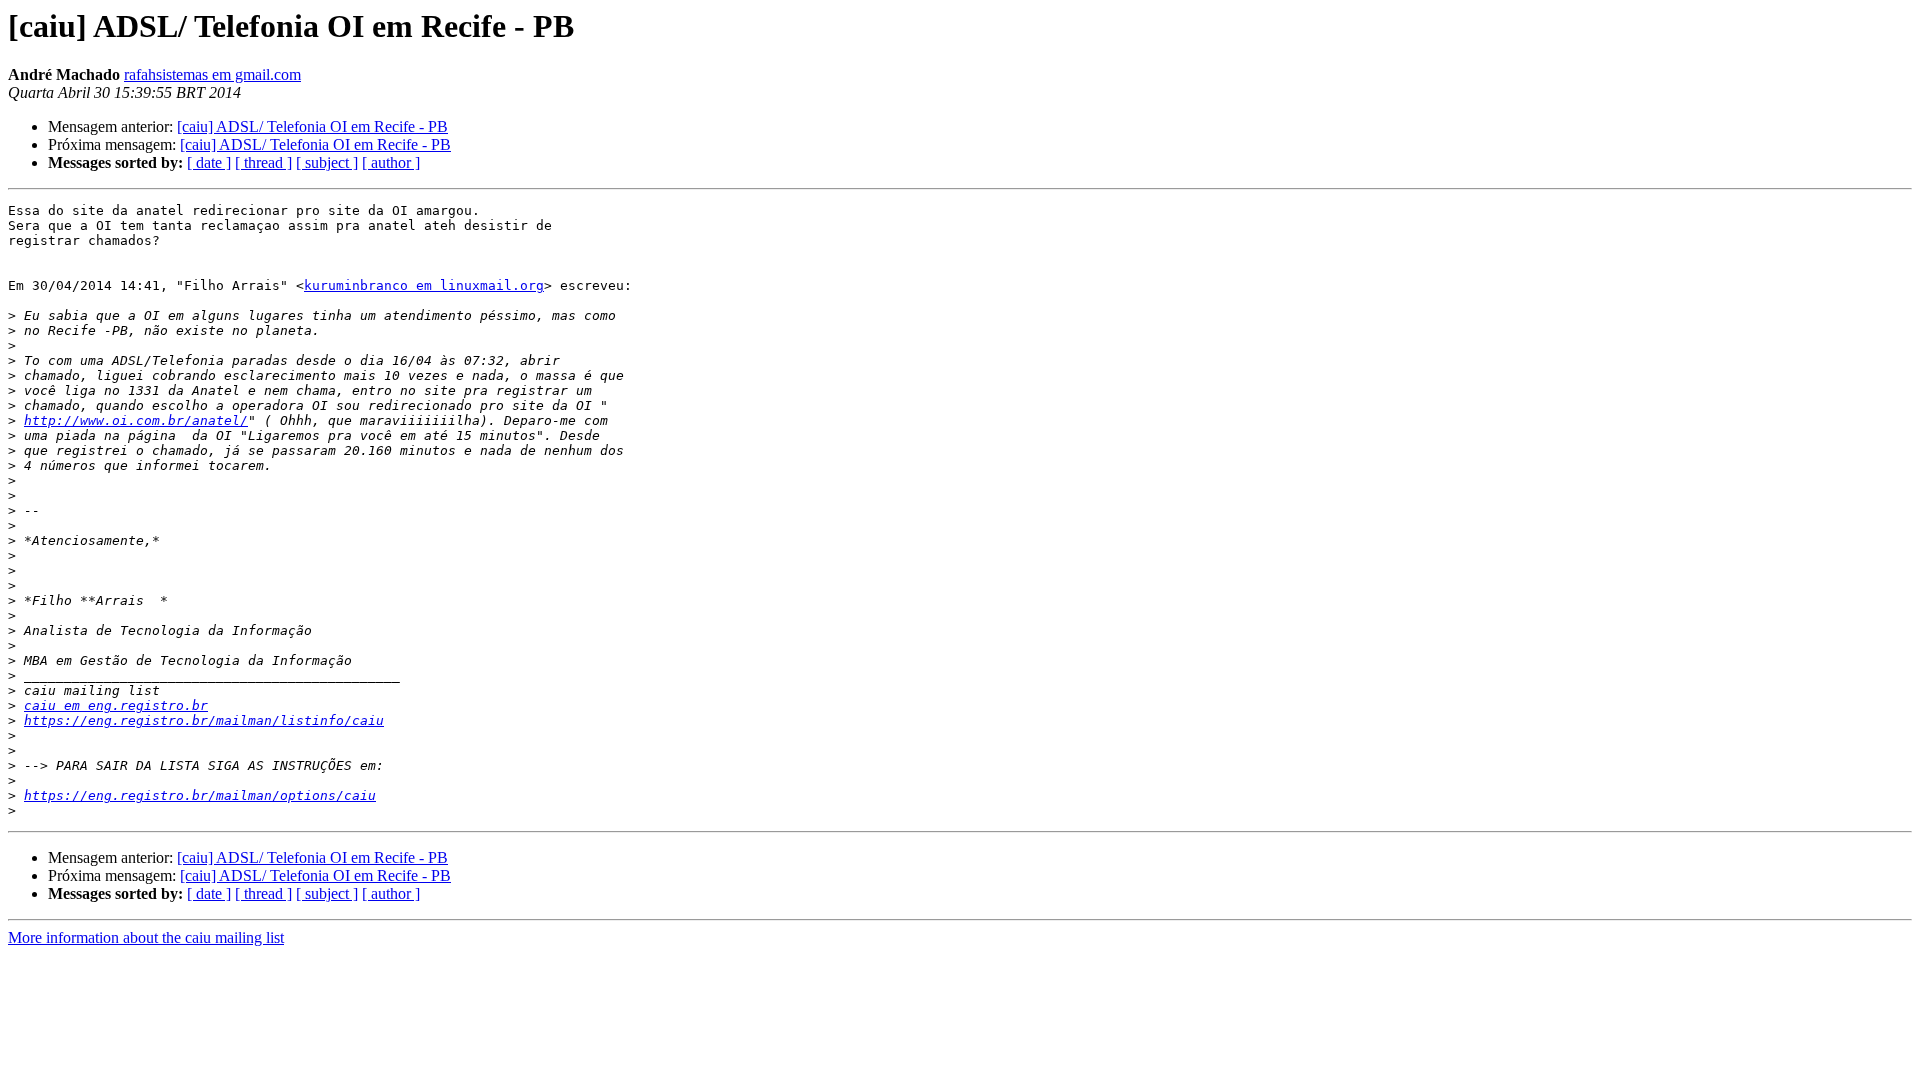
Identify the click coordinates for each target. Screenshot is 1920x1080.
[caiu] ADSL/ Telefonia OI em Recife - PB (312, 126)
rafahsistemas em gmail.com (212, 74)
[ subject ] (327, 162)
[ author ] (391, 162)
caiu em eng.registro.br (116, 705)
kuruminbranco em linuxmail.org (424, 285)
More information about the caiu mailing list (146, 937)
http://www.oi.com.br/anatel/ (136, 420)
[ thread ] (263, 162)
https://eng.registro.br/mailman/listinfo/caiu (204, 720)
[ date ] (209, 162)
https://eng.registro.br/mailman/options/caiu (200, 795)
